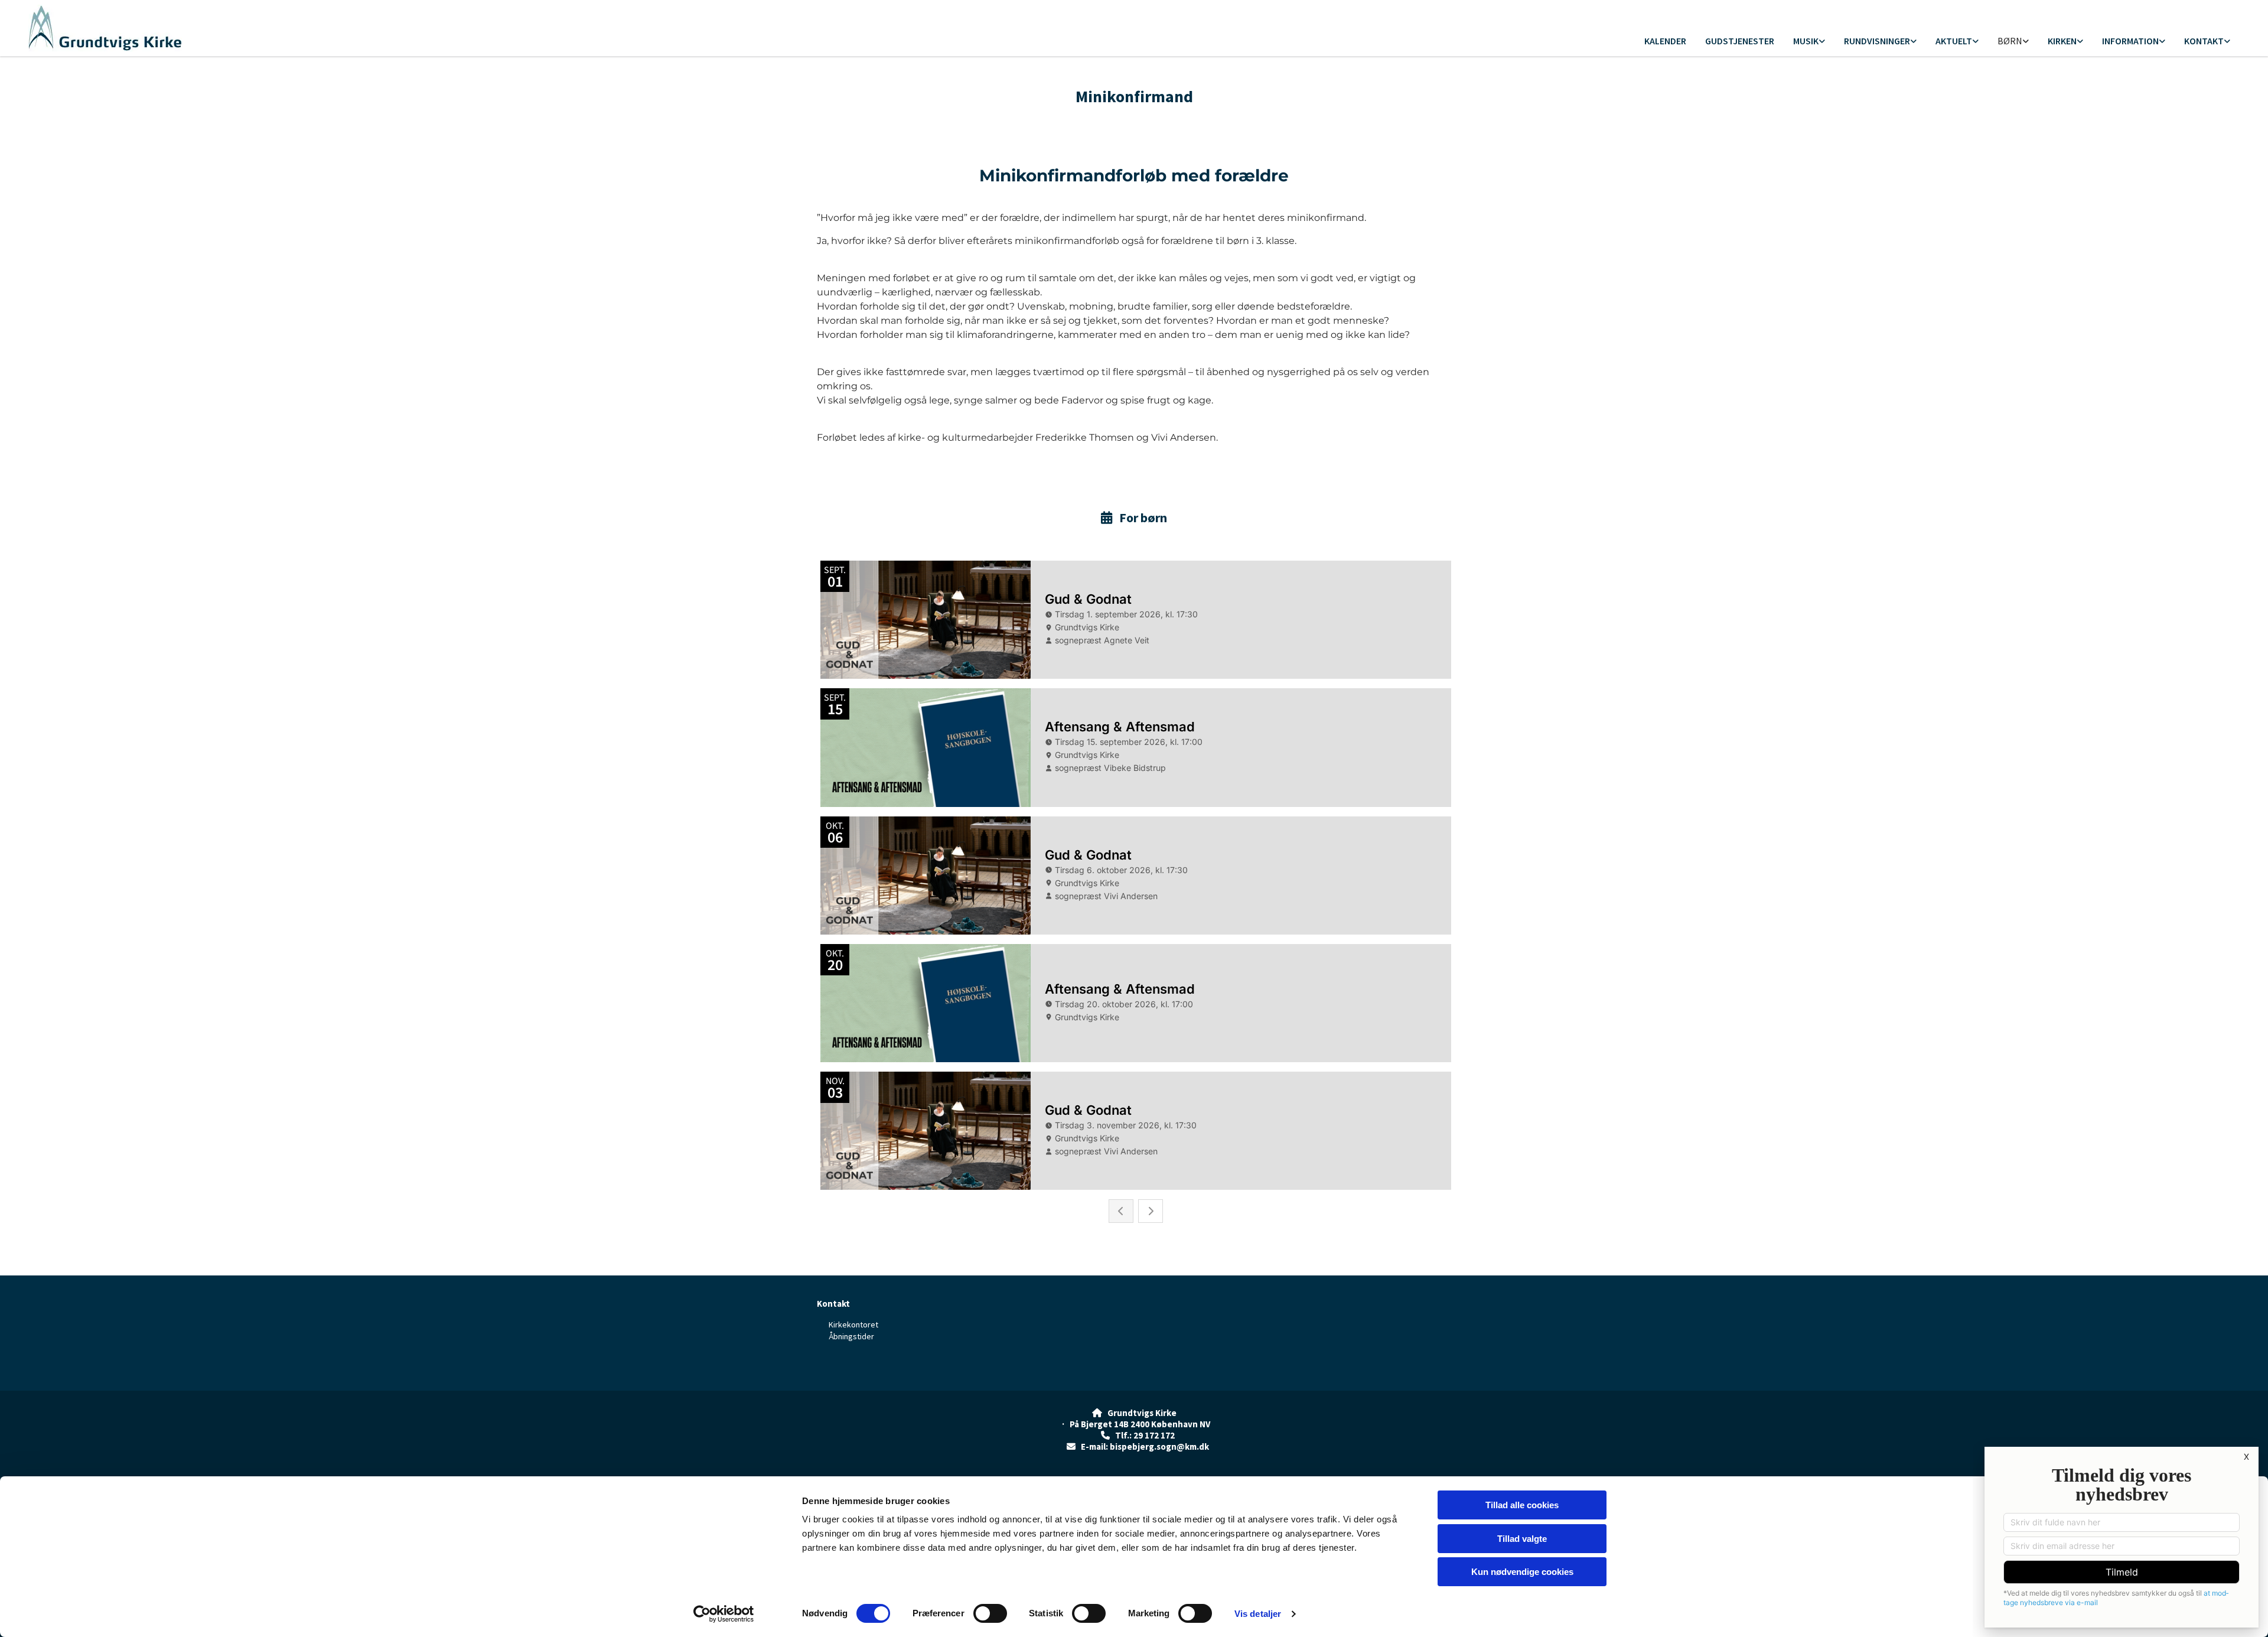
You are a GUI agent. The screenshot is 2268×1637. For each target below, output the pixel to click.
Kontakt (2204, 41)
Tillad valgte (1522, 1539)
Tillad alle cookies (1522, 1505)
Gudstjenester (1740, 41)
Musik (1806, 41)
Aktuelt (1954, 41)
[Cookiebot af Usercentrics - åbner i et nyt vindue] (724, 1614)
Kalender (1665, 41)
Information (2130, 41)
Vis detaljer (1258, 1614)
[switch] (990, 1613)
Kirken (2062, 41)
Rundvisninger (1877, 41)
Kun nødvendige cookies (1522, 1572)
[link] (1809, 42)
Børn (2010, 41)
